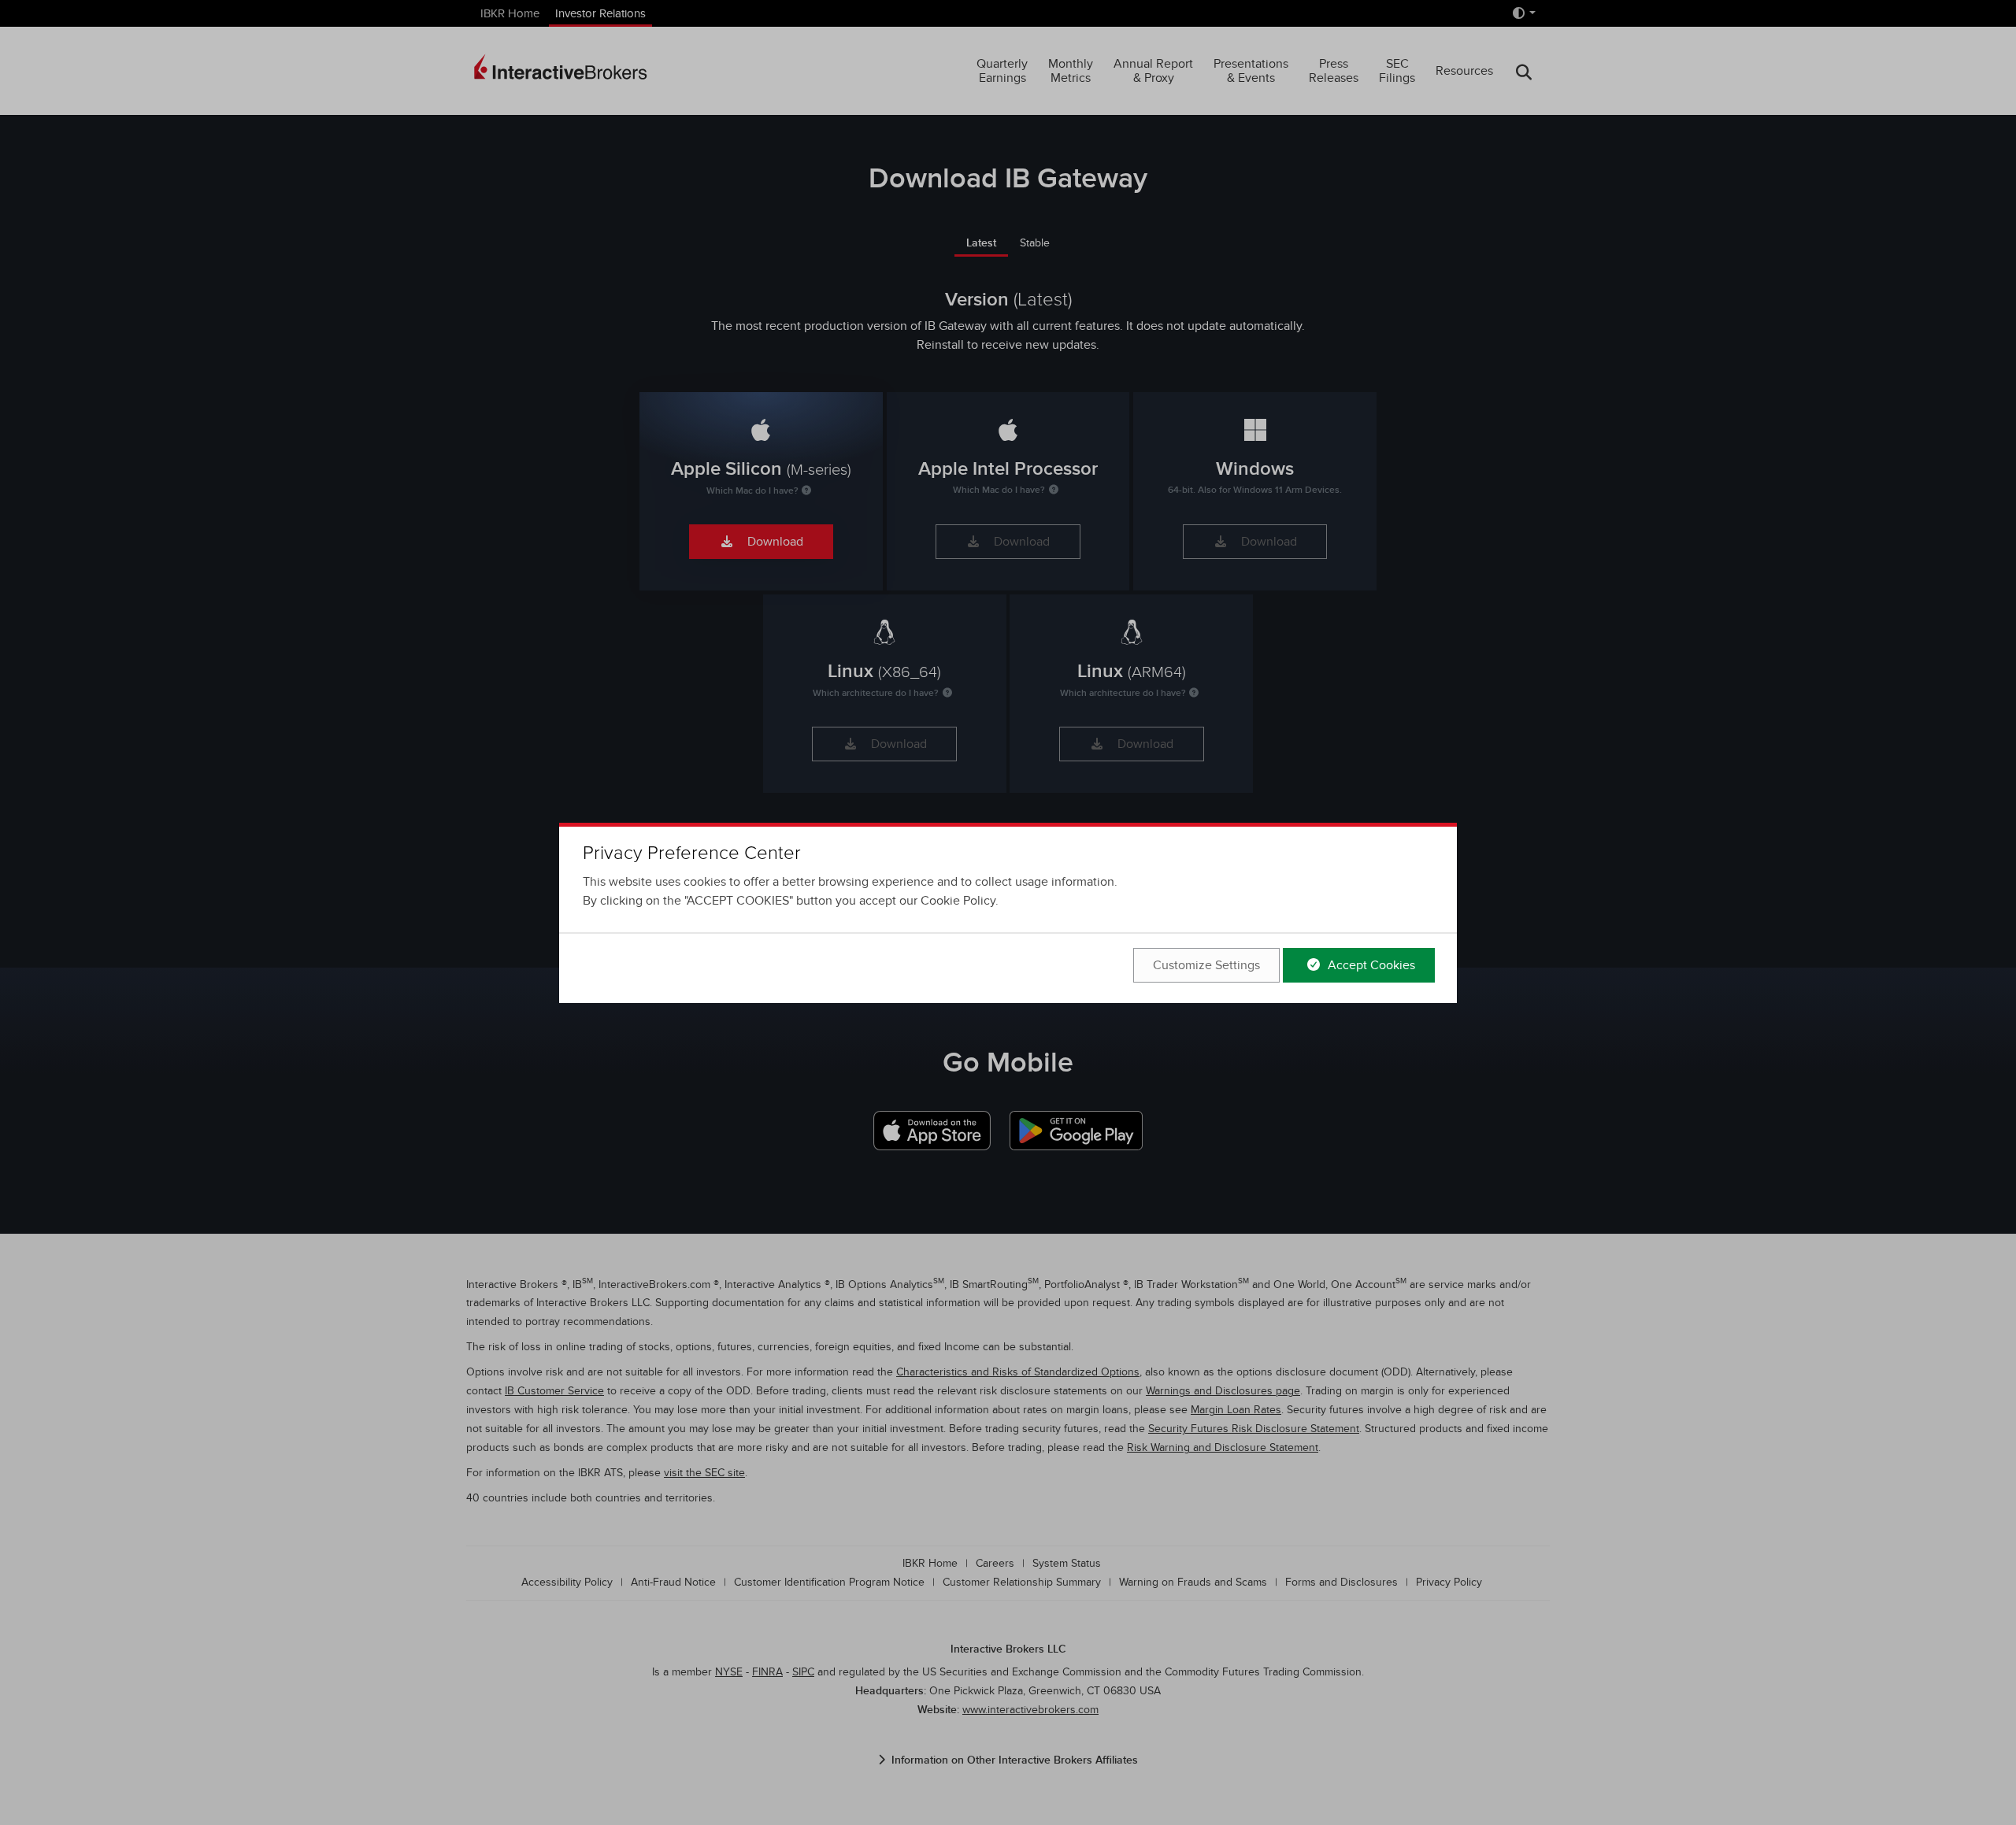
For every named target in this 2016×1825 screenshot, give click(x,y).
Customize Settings (1206, 965)
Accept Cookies (1370, 965)
